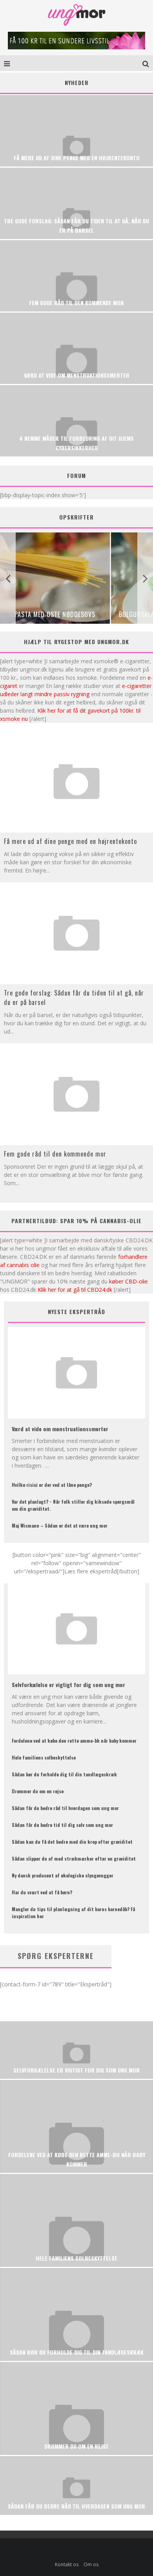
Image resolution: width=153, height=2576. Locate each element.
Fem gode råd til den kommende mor (55, 1154)
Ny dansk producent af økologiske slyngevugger (63, 1875)
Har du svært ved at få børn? (42, 1892)
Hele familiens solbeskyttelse (44, 1757)
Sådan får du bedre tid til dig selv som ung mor (62, 1825)
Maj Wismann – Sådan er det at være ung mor (60, 1525)
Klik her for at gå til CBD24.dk (75, 1290)
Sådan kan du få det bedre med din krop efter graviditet (72, 1842)
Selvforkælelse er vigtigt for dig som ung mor (68, 1684)
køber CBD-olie (128, 1281)
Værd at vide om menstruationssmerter (60, 1429)
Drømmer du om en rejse (38, 1791)
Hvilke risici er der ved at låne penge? (52, 1485)
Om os (91, 2564)
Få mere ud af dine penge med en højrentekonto (70, 841)
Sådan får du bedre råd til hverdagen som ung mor (65, 1808)
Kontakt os (67, 2564)
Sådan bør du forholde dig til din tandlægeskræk (64, 1774)
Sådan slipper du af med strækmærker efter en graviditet (74, 1858)
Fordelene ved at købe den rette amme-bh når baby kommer (74, 1741)
